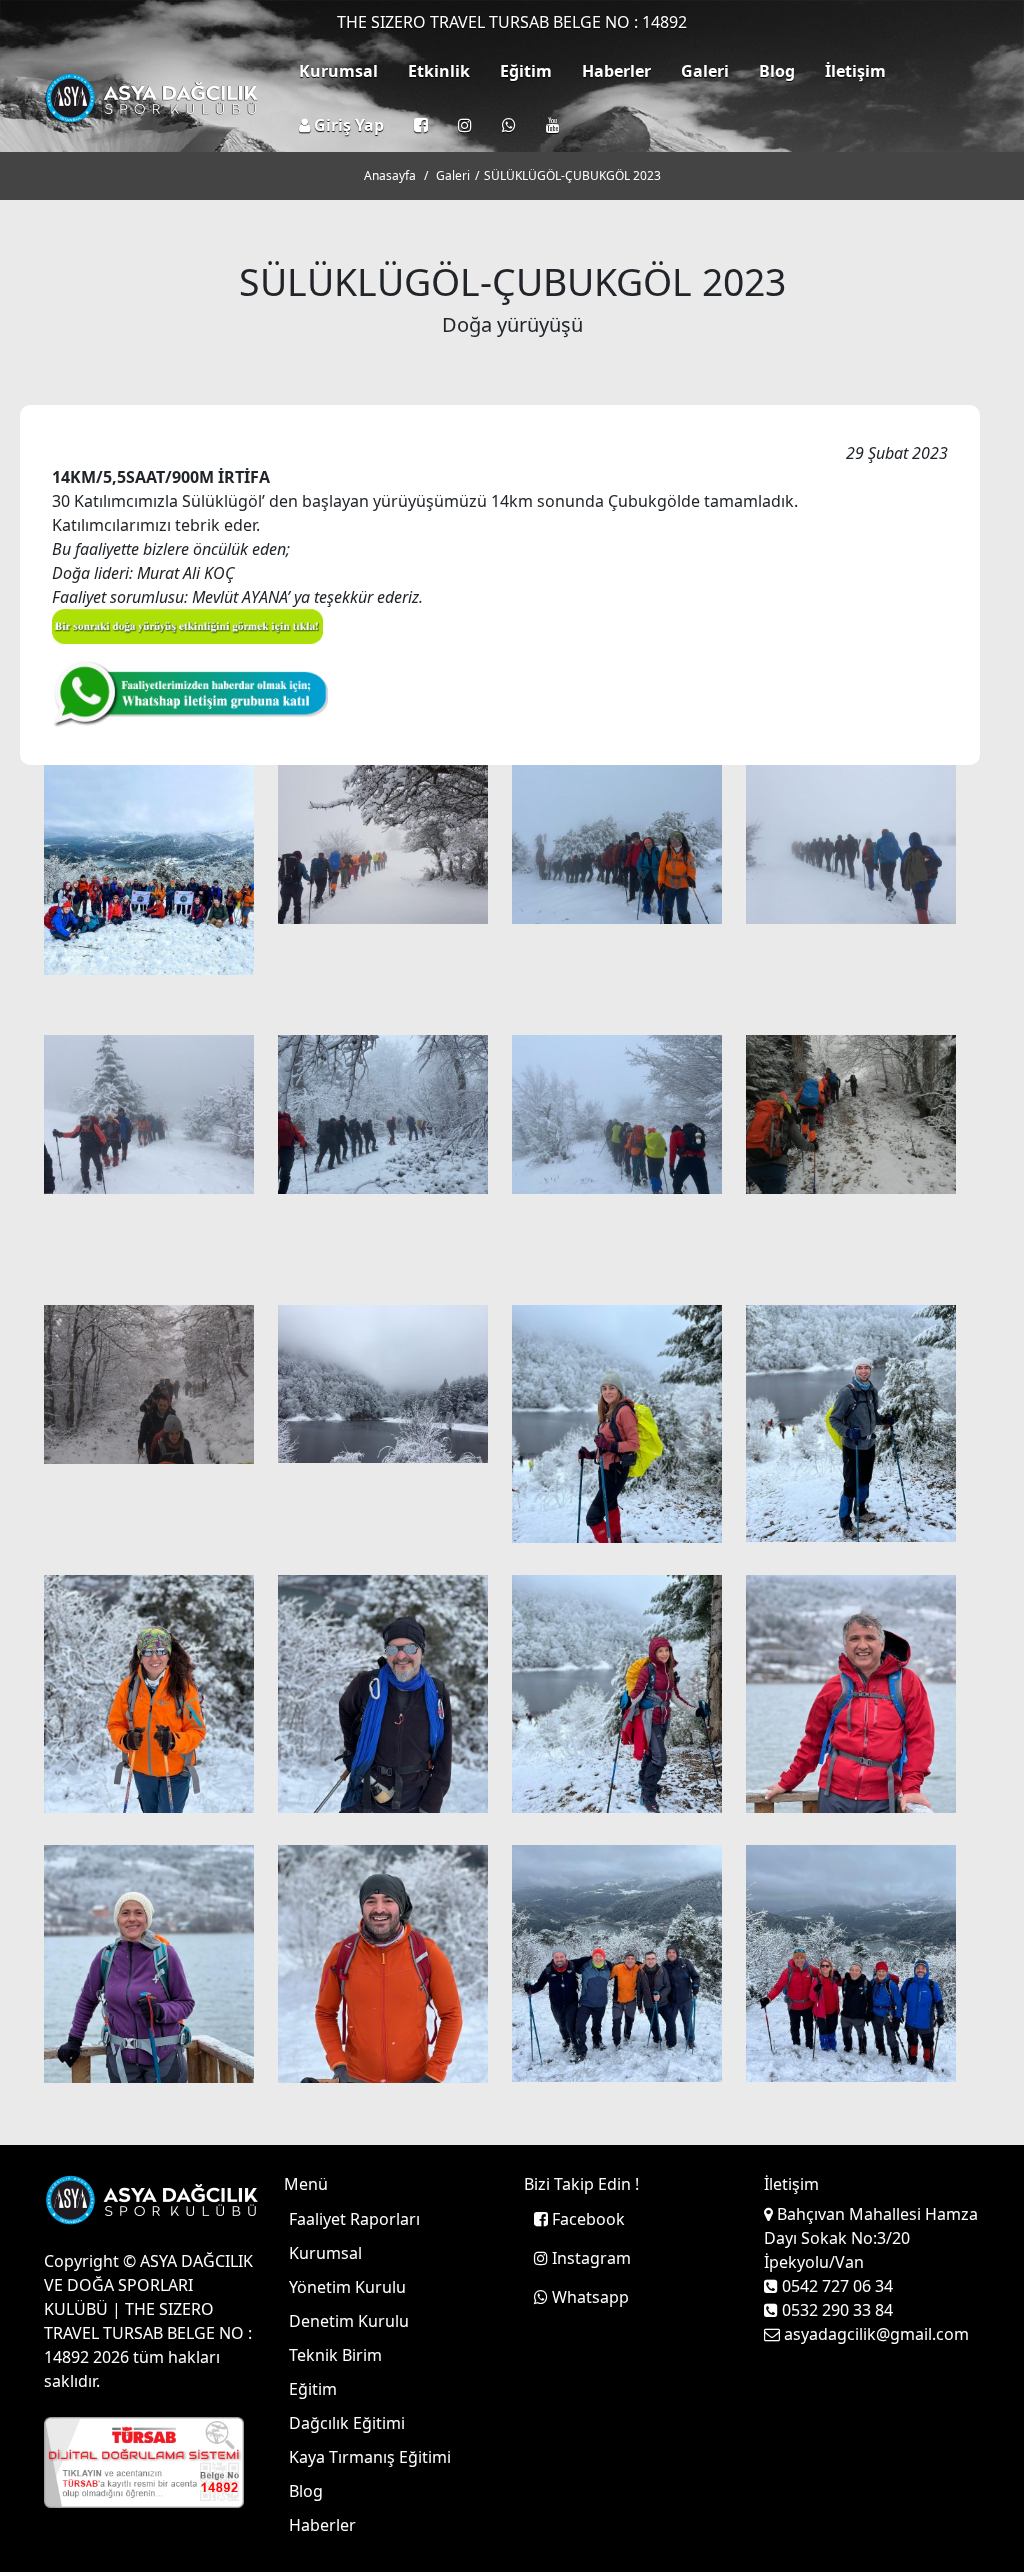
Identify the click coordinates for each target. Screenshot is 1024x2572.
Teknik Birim (335, 2355)
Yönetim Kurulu (347, 2287)
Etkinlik (439, 71)
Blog (777, 71)
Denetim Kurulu (349, 2321)
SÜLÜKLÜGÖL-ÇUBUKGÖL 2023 (572, 175)
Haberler (616, 71)
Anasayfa (390, 175)
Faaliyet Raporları (354, 2219)
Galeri (705, 71)
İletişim (855, 71)
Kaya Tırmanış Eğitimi (370, 2457)
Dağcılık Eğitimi (347, 2423)
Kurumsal (338, 71)
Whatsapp (588, 2297)
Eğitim (526, 71)
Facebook (586, 2219)
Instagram (589, 2258)
